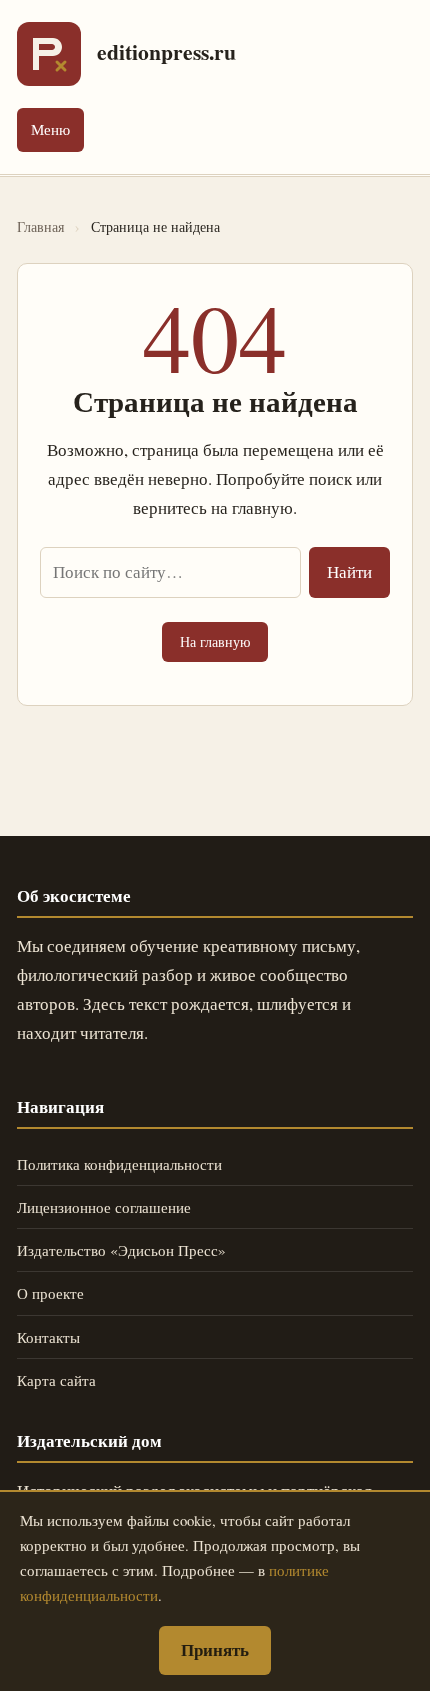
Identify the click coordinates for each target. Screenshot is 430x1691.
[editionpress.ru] (49, 54)
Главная (40, 226)
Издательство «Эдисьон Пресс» (121, 1250)
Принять (215, 1649)
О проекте (50, 1293)
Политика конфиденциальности (119, 1164)
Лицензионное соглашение (104, 1207)
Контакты (48, 1337)
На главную (215, 641)
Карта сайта (56, 1380)
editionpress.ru (166, 51)
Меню (50, 129)
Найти (349, 571)
